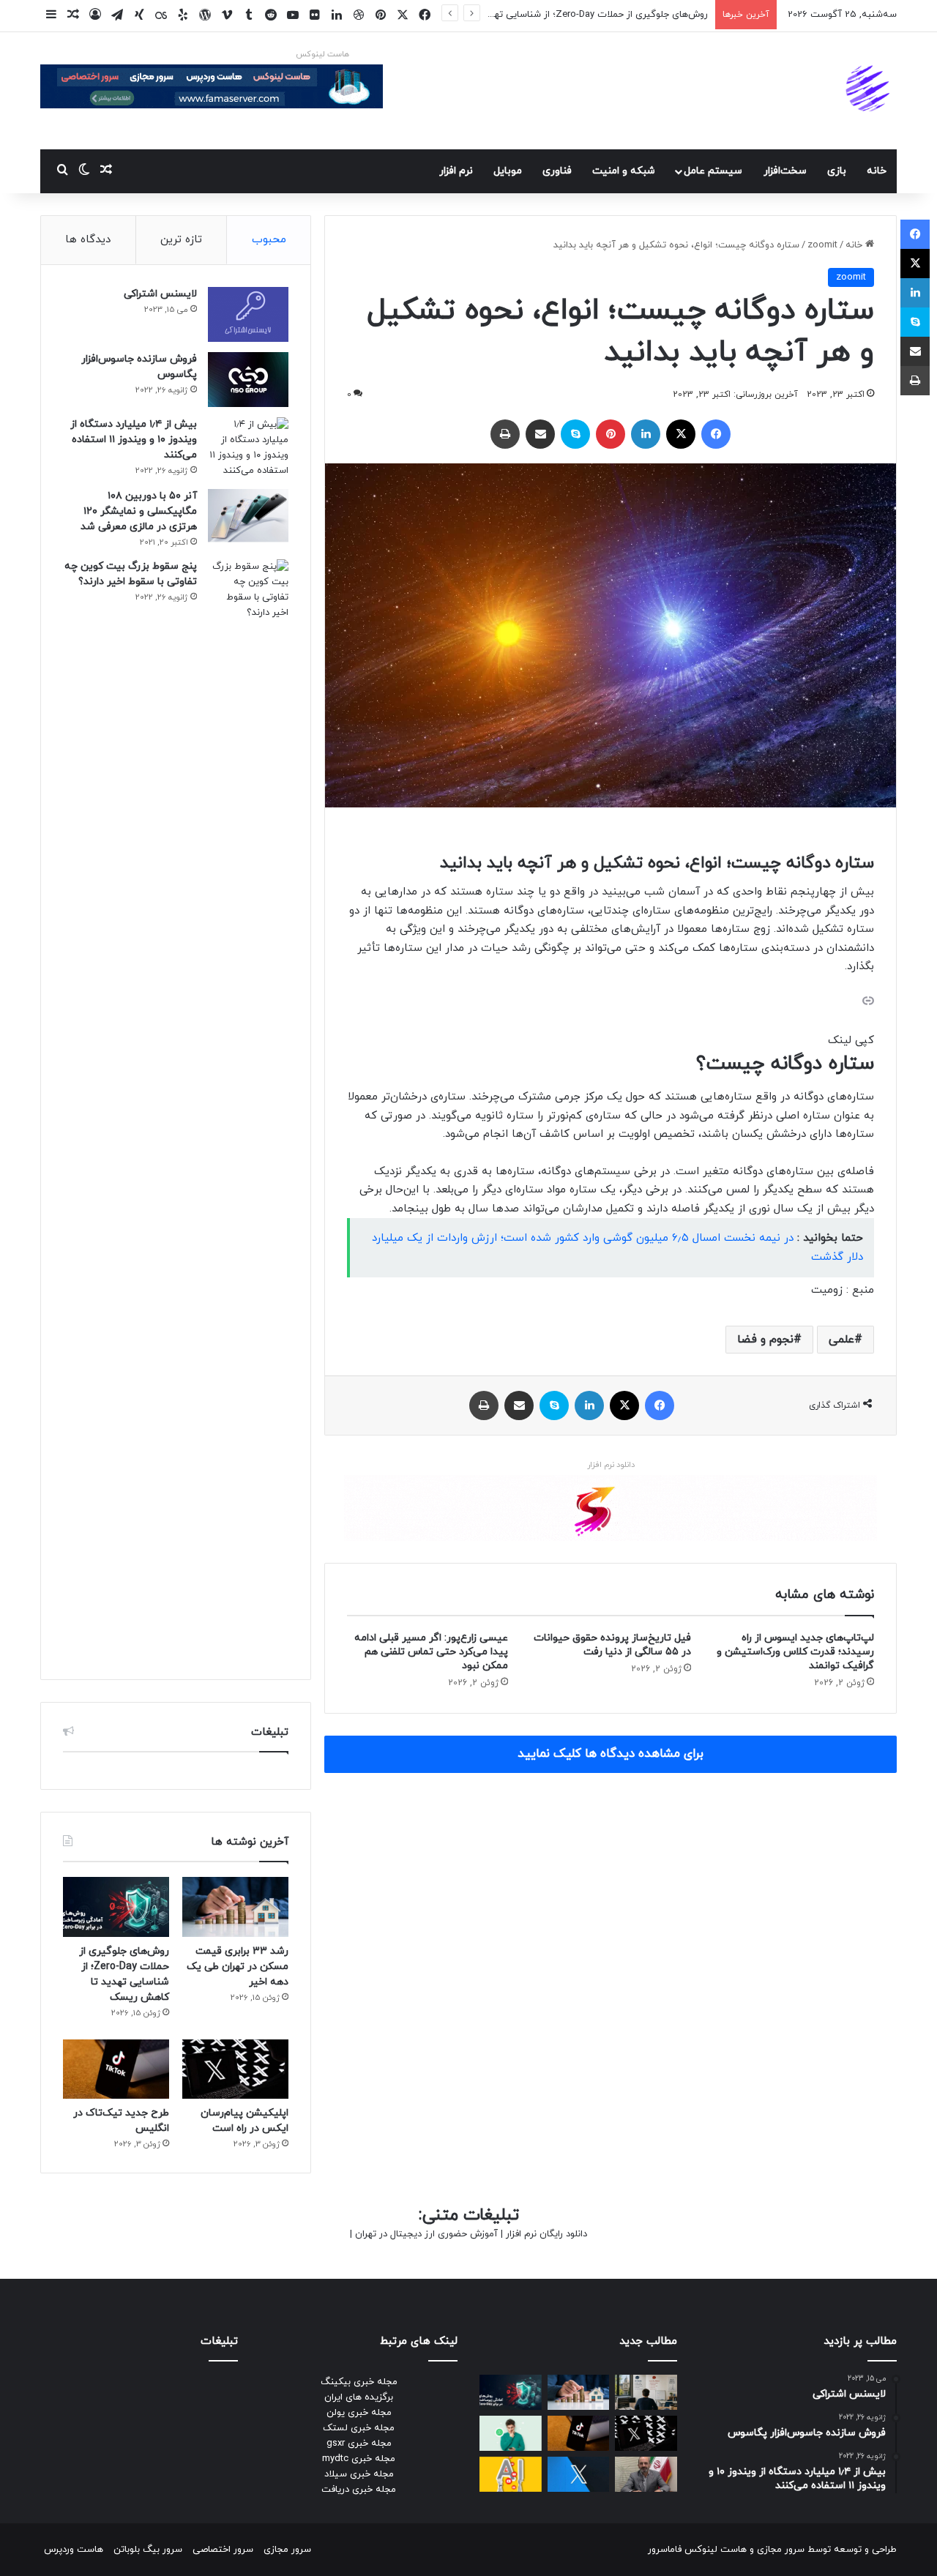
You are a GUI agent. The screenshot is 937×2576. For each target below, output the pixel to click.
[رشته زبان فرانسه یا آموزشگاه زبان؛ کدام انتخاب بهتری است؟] (646, 2392)
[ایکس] (681, 434)
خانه (877, 171)
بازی (837, 171)
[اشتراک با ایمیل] (540, 434)
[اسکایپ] (575, 434)
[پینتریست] (611, 434)
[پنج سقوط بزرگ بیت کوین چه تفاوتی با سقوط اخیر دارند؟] (248, 1108)
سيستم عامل (713, 171)
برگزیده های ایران (359, 2397)
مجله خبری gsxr (359, 2444)
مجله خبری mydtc (359, 2459)
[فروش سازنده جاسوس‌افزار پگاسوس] (248, 380)
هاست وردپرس (74, 2550)
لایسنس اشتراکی (160, 294)
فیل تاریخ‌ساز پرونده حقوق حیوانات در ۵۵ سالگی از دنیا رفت (612, 1645)
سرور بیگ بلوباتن (148, 2550)
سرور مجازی (781, 2550)
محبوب (269, 240)
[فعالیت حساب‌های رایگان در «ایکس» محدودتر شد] (579, 2474)
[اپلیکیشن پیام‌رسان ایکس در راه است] (235, 2069)
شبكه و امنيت (624, 171)
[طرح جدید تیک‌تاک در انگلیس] (116, 2069)
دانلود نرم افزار (611, 1465)
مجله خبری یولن (359, 2413)
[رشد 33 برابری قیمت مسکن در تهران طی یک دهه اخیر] (235, 1907)
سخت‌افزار (785, 171)
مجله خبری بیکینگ (359, 2382)
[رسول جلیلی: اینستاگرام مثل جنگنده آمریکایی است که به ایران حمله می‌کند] (646, 2474)
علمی (841, 1340)
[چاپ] (505, 434)
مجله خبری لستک (359, 2428)
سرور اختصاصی (223, 2550)
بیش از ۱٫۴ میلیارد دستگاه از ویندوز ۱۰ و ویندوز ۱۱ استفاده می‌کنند (134, 440)
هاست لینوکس (322, 54)
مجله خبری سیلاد (359, 2474)
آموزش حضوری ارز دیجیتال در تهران (426, 2234)
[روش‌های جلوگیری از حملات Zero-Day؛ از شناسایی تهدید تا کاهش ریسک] (116, 1907)
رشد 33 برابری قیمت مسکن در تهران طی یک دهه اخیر (238, 1967)
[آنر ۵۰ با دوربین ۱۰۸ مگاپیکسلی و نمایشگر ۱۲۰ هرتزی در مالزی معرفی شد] (248, 516)
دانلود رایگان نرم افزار (546, 2234)
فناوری (557, 171)
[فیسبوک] (716, 434)
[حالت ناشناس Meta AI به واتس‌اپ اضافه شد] (511, 2433)
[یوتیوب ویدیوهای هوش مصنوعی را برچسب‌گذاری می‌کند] (511, 2474)
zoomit (822, 245)
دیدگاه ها (88, 240)
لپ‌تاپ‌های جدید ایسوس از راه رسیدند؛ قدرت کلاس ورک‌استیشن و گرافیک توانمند (795, 1652)
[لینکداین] (646, 434)
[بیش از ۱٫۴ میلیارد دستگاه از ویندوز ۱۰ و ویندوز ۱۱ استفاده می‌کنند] (248, 448)
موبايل (508, 171)
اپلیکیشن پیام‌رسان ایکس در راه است (632, 15)
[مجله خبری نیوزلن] (870, 91)
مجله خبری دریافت (359, 2490)
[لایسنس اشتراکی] (248, 314)
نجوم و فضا (765, 1340)
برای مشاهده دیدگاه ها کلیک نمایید (611, 1754)
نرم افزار (456, 171)
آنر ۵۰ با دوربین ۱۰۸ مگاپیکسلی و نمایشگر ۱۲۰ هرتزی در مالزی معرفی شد (139, 511)
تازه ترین (181, 240)
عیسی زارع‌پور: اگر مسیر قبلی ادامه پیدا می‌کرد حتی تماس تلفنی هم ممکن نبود (431, 1652)
